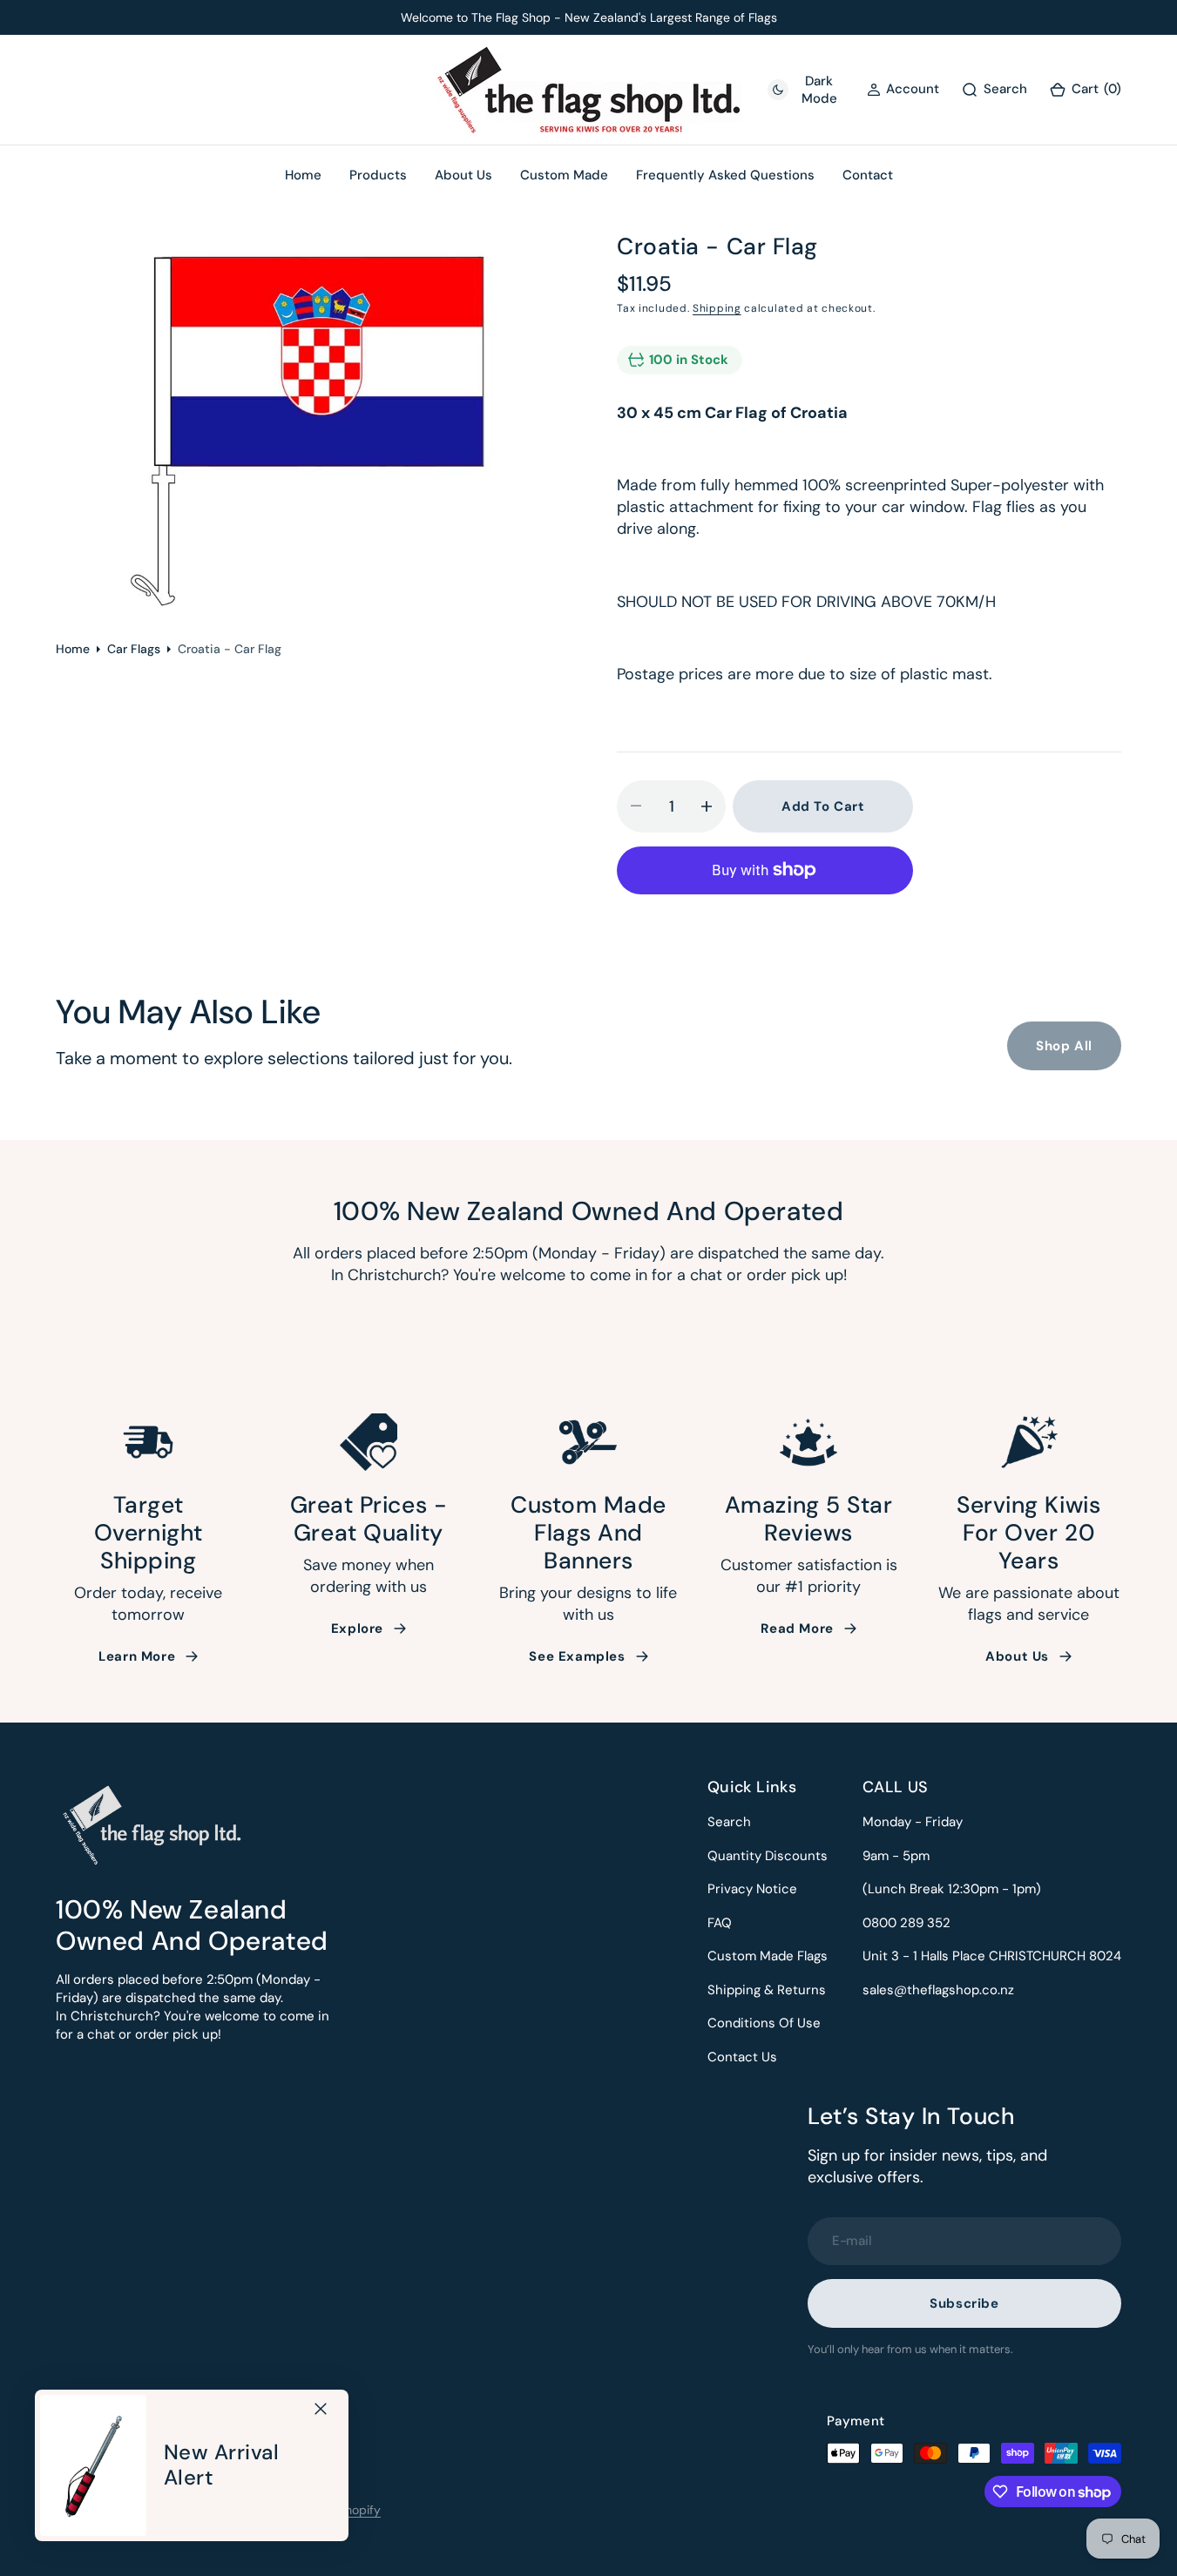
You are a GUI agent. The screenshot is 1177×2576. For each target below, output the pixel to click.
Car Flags (134, 649)
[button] (1085, 90)
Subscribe (964, 2303)
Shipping (717, 308)
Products (378, 175)
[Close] (321, 2409)
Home (73, 649)
